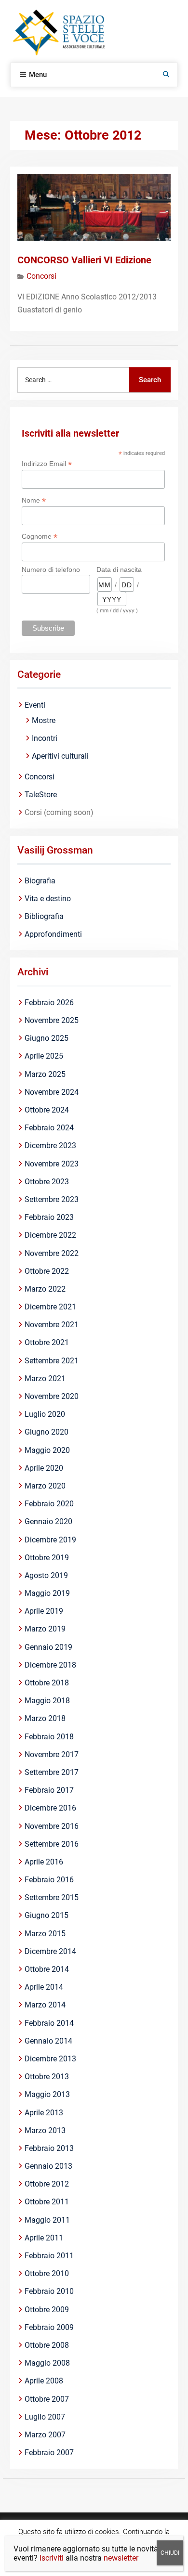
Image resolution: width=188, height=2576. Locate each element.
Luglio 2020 (45, 1414)
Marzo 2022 (45, 1289)
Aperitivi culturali (60, 756)
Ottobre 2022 (47, 1271)
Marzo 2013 (45, 2130)
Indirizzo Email (47, 464)
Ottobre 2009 (47, 2310)
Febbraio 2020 (49, 1504)
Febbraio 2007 (49, 2453)
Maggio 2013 (47, 2094)
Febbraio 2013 (49, 2148)
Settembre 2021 (52, 1361)
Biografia (40, 881)
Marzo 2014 (45, 2005)
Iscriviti (52, 2558)
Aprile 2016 (44, 1862)
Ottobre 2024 (47, 1110)
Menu (38, 75)
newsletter (121, 2558)
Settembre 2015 (52, 1897)
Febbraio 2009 (49, 2327)
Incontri (45, 738)
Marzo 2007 (45, 2435)
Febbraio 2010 (49, 2291)
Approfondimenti (53, 934)
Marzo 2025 (45, 1074)
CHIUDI (170, 2553)
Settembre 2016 (52, 1844)
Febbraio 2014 (49, 2023)
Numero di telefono (51, 570)
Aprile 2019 (44, 1611)
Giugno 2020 (47, 1432)
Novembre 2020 (52, 1396)
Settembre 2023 (52, 1199)
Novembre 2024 (52, 1092)
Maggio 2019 (47, 1593)
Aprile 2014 (44, 1987)
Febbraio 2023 (49, 1217)
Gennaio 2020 (48, 1521)
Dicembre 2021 (50, 1307)
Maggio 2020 (47, 1450)
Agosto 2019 (46, 1575)
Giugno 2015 (47, 1915)
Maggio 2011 (47, 2220)
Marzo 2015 (45, 1934)
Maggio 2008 (47, 2363)
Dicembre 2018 (50, 1665)
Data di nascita (119, 570)
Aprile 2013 (44, 2113)
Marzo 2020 (45, 1486)
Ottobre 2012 (47, 2184)
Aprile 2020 (44, 1468)
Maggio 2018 (47, 1701)
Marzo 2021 (45, 1379)
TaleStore (41, 795)
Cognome (40, 537)
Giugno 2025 (47, 1038)
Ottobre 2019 (47, 1558)
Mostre (44, 720)
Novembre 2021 (52, 1325)
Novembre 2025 (52, 1020)
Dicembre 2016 (50, 1808)
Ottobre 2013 (47, 2077)
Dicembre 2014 (50, 1951)
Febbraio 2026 (49, 1003)
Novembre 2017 (52, 1754)
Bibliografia (44, 916)
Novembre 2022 (52, 1253)
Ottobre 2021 (47, 1342)
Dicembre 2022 (50, 1235)
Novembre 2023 (52, 1164)
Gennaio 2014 (48, 2041)
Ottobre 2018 (47, 1683)
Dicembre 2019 (50, 1540)
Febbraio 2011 (49, 2256)
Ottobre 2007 (47, 2399)
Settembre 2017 (52, 1772)
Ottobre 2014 (47, 1969)
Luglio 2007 (45, 2417)
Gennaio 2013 (48, 2166)
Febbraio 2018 (49, 1737)
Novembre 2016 (52, 1826)
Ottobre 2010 (47, 2273)
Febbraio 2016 (49, 1880)
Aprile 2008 (44, 2381)
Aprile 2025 (44, 1056)
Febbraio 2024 (49, 1128)
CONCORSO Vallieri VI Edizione (84, 260)
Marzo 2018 (45, 1718)
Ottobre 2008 (47, 2345)
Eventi (35, 705)
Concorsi (41, 276)
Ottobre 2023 (47, 1182)
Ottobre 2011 (47, 2202)
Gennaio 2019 (48, 1647)
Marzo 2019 (45, 1629)
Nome (34, 500)
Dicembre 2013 (50, 2059)
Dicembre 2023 (50, 1146)
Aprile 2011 (44, 2238)
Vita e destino (48, 899)
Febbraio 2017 (49, 1790)
